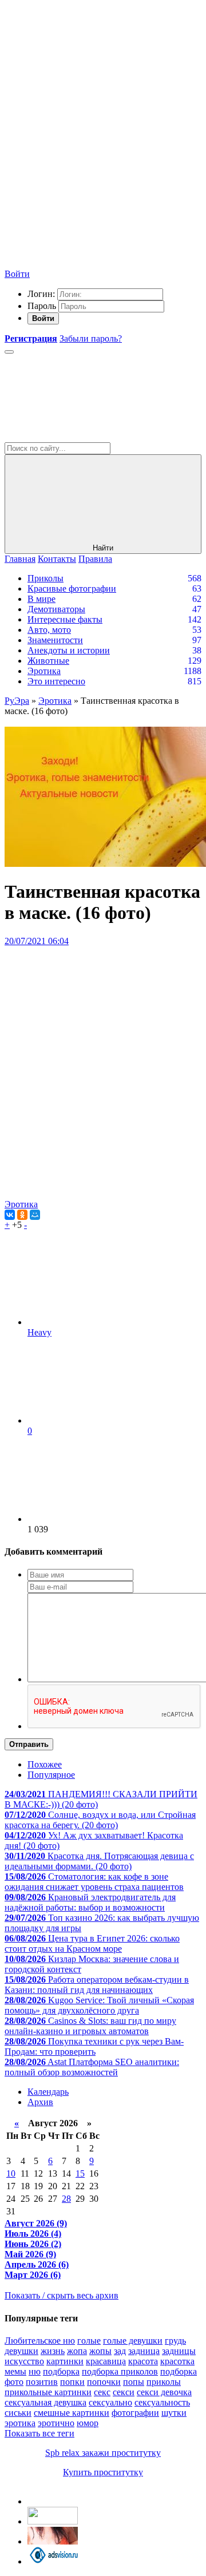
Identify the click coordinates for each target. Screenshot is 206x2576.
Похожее (45, 1764)
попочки (104, 2382)
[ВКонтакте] (10, 1215)
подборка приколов (120, 2371)
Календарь (48, 2092)
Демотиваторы (56, 609)
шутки (174, 2413)
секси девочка (164, 2392)
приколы (164, 2382)
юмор (88, 2423)
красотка (177, 2361)
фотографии (135, 2413)
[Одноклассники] (22, 1215)
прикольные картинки (48, 2392)
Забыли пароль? (91, 338)
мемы (15, 2371)
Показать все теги (39, 2433)
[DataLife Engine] (90, 87)
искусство (24, 2361)
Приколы (45, 578)
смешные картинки (72, 2413)
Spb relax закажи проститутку (103, 2453)
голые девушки (133, 2341)
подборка (61, 2371)
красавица (106, 2361)
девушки (21, 2351)
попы (134, 2382)
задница (144, 2351)
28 (66, 2199)
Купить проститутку (103, 2472)
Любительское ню (40, 2341)
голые (89, 2341)
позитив (42, 2382)
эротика (20, 2423)
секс (102, 2392)
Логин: (41, 294)
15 (80, 2173)
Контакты (57, 559)
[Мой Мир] (35, 1215)
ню (35, 2371)
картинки (65, 2361)
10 (11, 2173)
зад (120, 2351)
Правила (95, 559)
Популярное (51, 1775)
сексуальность (162, 2402)
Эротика (44, 671)
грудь (175, 2341)
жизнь (53, 2351)
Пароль (42, 306)
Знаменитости (55, 640)
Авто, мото (49, 630)
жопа (77, 2351)
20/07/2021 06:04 (37, 941)
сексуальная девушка (45, 2402)
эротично (56, 2423)
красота (143, 2361)
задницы (179, 2351)
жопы (100, 2351)
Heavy (39, 1332)
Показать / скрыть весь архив (62, 2295)
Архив (40, 2102)
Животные (48, 661)
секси (124, 2392)
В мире (41, 599)
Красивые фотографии (72, 588)
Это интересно (56, 681)
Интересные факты (65, 619)
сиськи (18, 2413)
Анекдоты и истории (69, 650)
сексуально (110, 2402)
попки (72, 2382)
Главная (20, 559)
